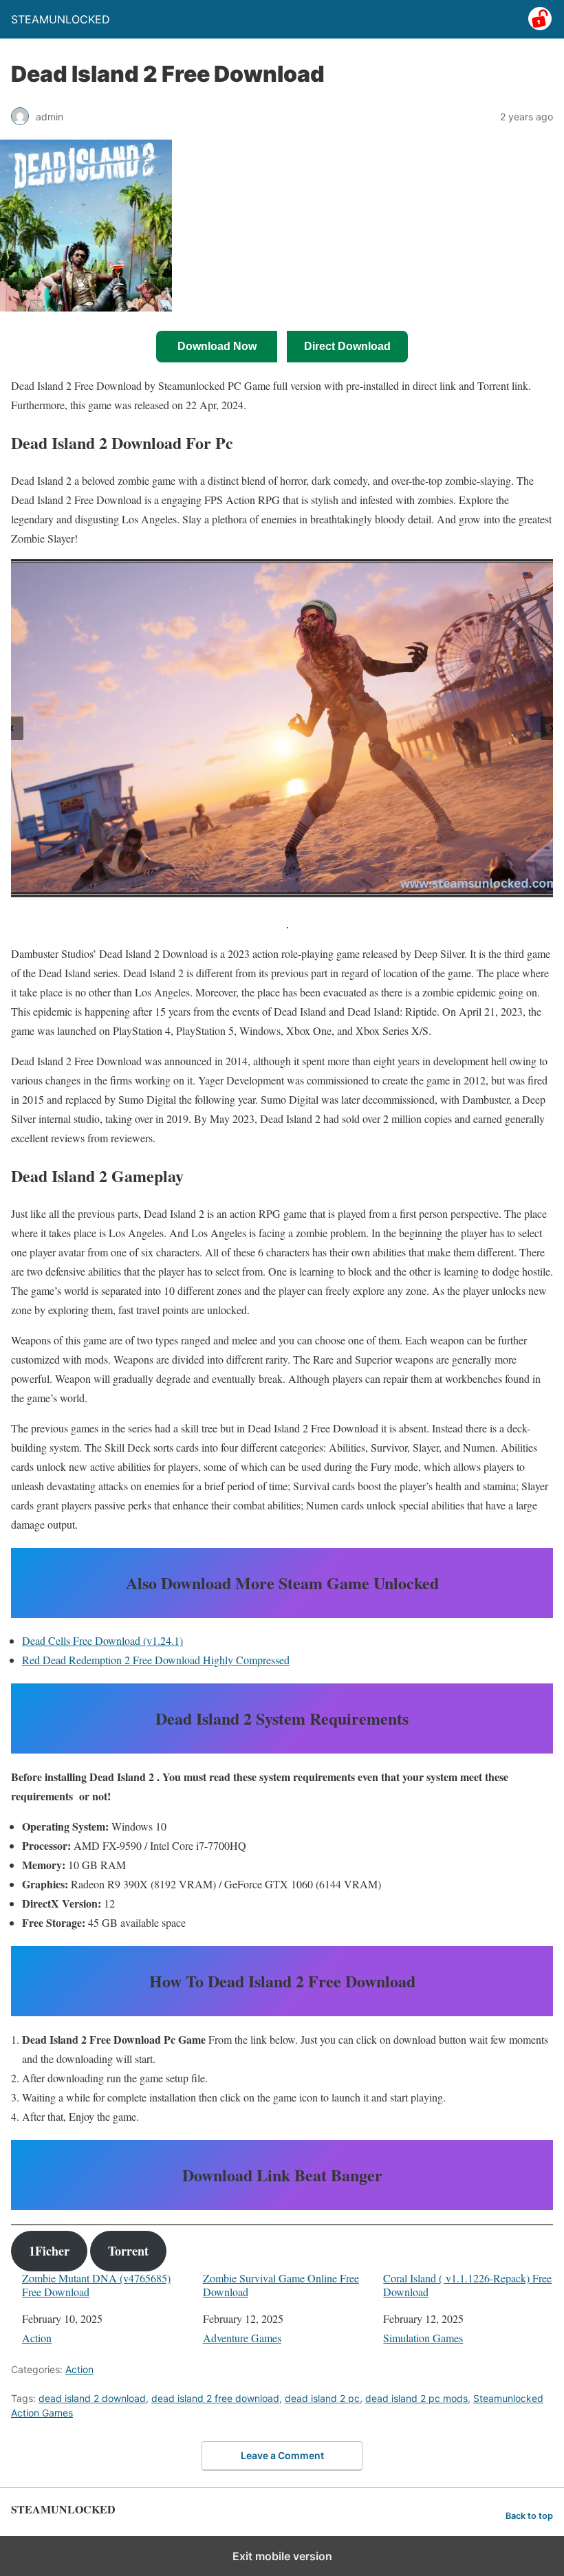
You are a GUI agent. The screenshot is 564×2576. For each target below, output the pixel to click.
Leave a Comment (282, 2455)
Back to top (529, 2516)
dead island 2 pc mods (416, 2398)
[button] (12, 728)
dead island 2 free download (215, 2398)
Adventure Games (242, 2338)
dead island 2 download (92, 2398)
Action (37, 2338)
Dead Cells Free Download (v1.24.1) (102, 1640)
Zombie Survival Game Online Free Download (281, 2284)
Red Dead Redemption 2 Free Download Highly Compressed (156, 1660)
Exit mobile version (282, 2556)
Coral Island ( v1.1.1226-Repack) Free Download (467, 2284)
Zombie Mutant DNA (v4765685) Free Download (96, 2284)
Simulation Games (423, 2338)
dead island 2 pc (322, 2398)
